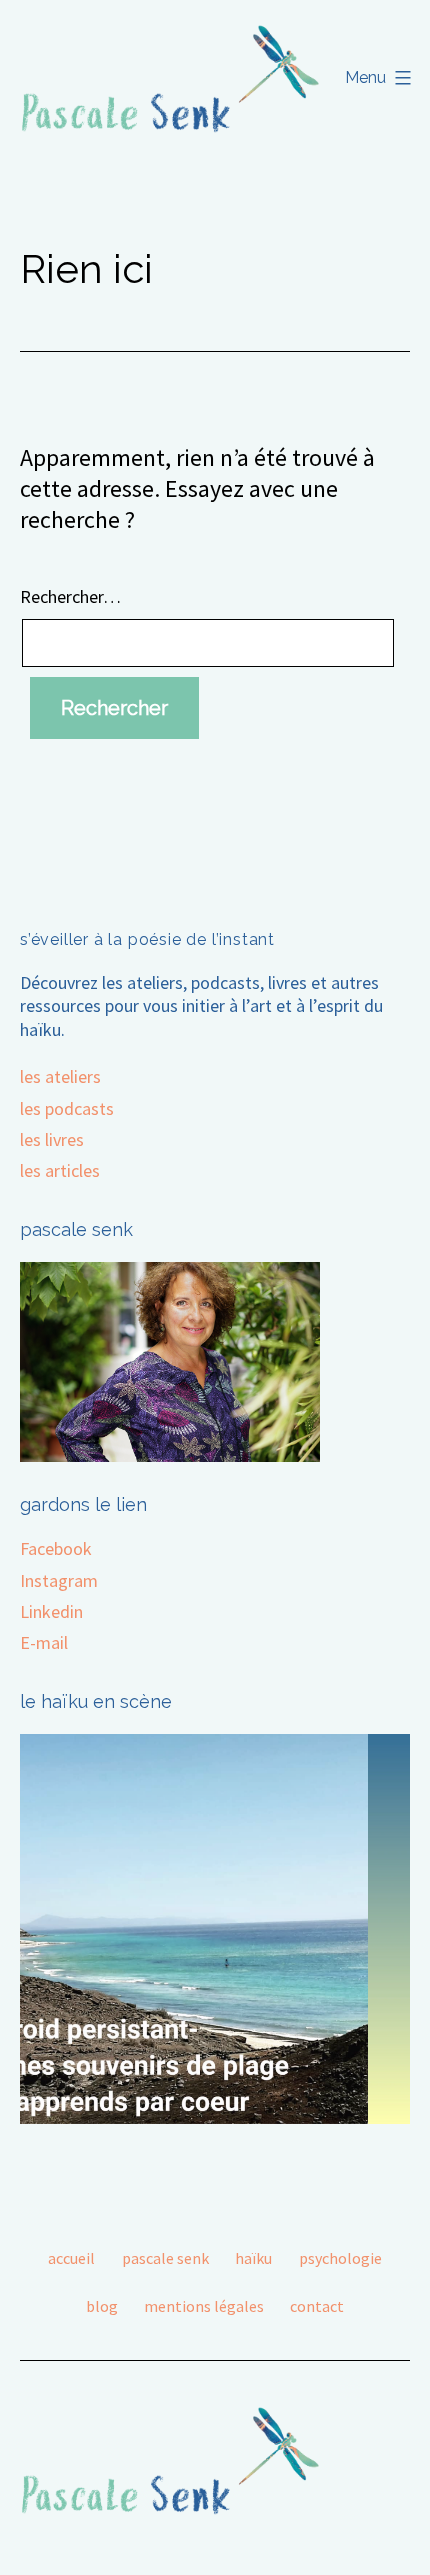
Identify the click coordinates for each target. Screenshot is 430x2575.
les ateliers (60, 1076)
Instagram (59, 1580)
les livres (52, 1139)
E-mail (44, 1642)
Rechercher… (70, 596)
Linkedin (51, 1611)
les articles (60, 1170)
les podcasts (67, 1108)
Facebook (56, 1548)
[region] (215, 1929)
